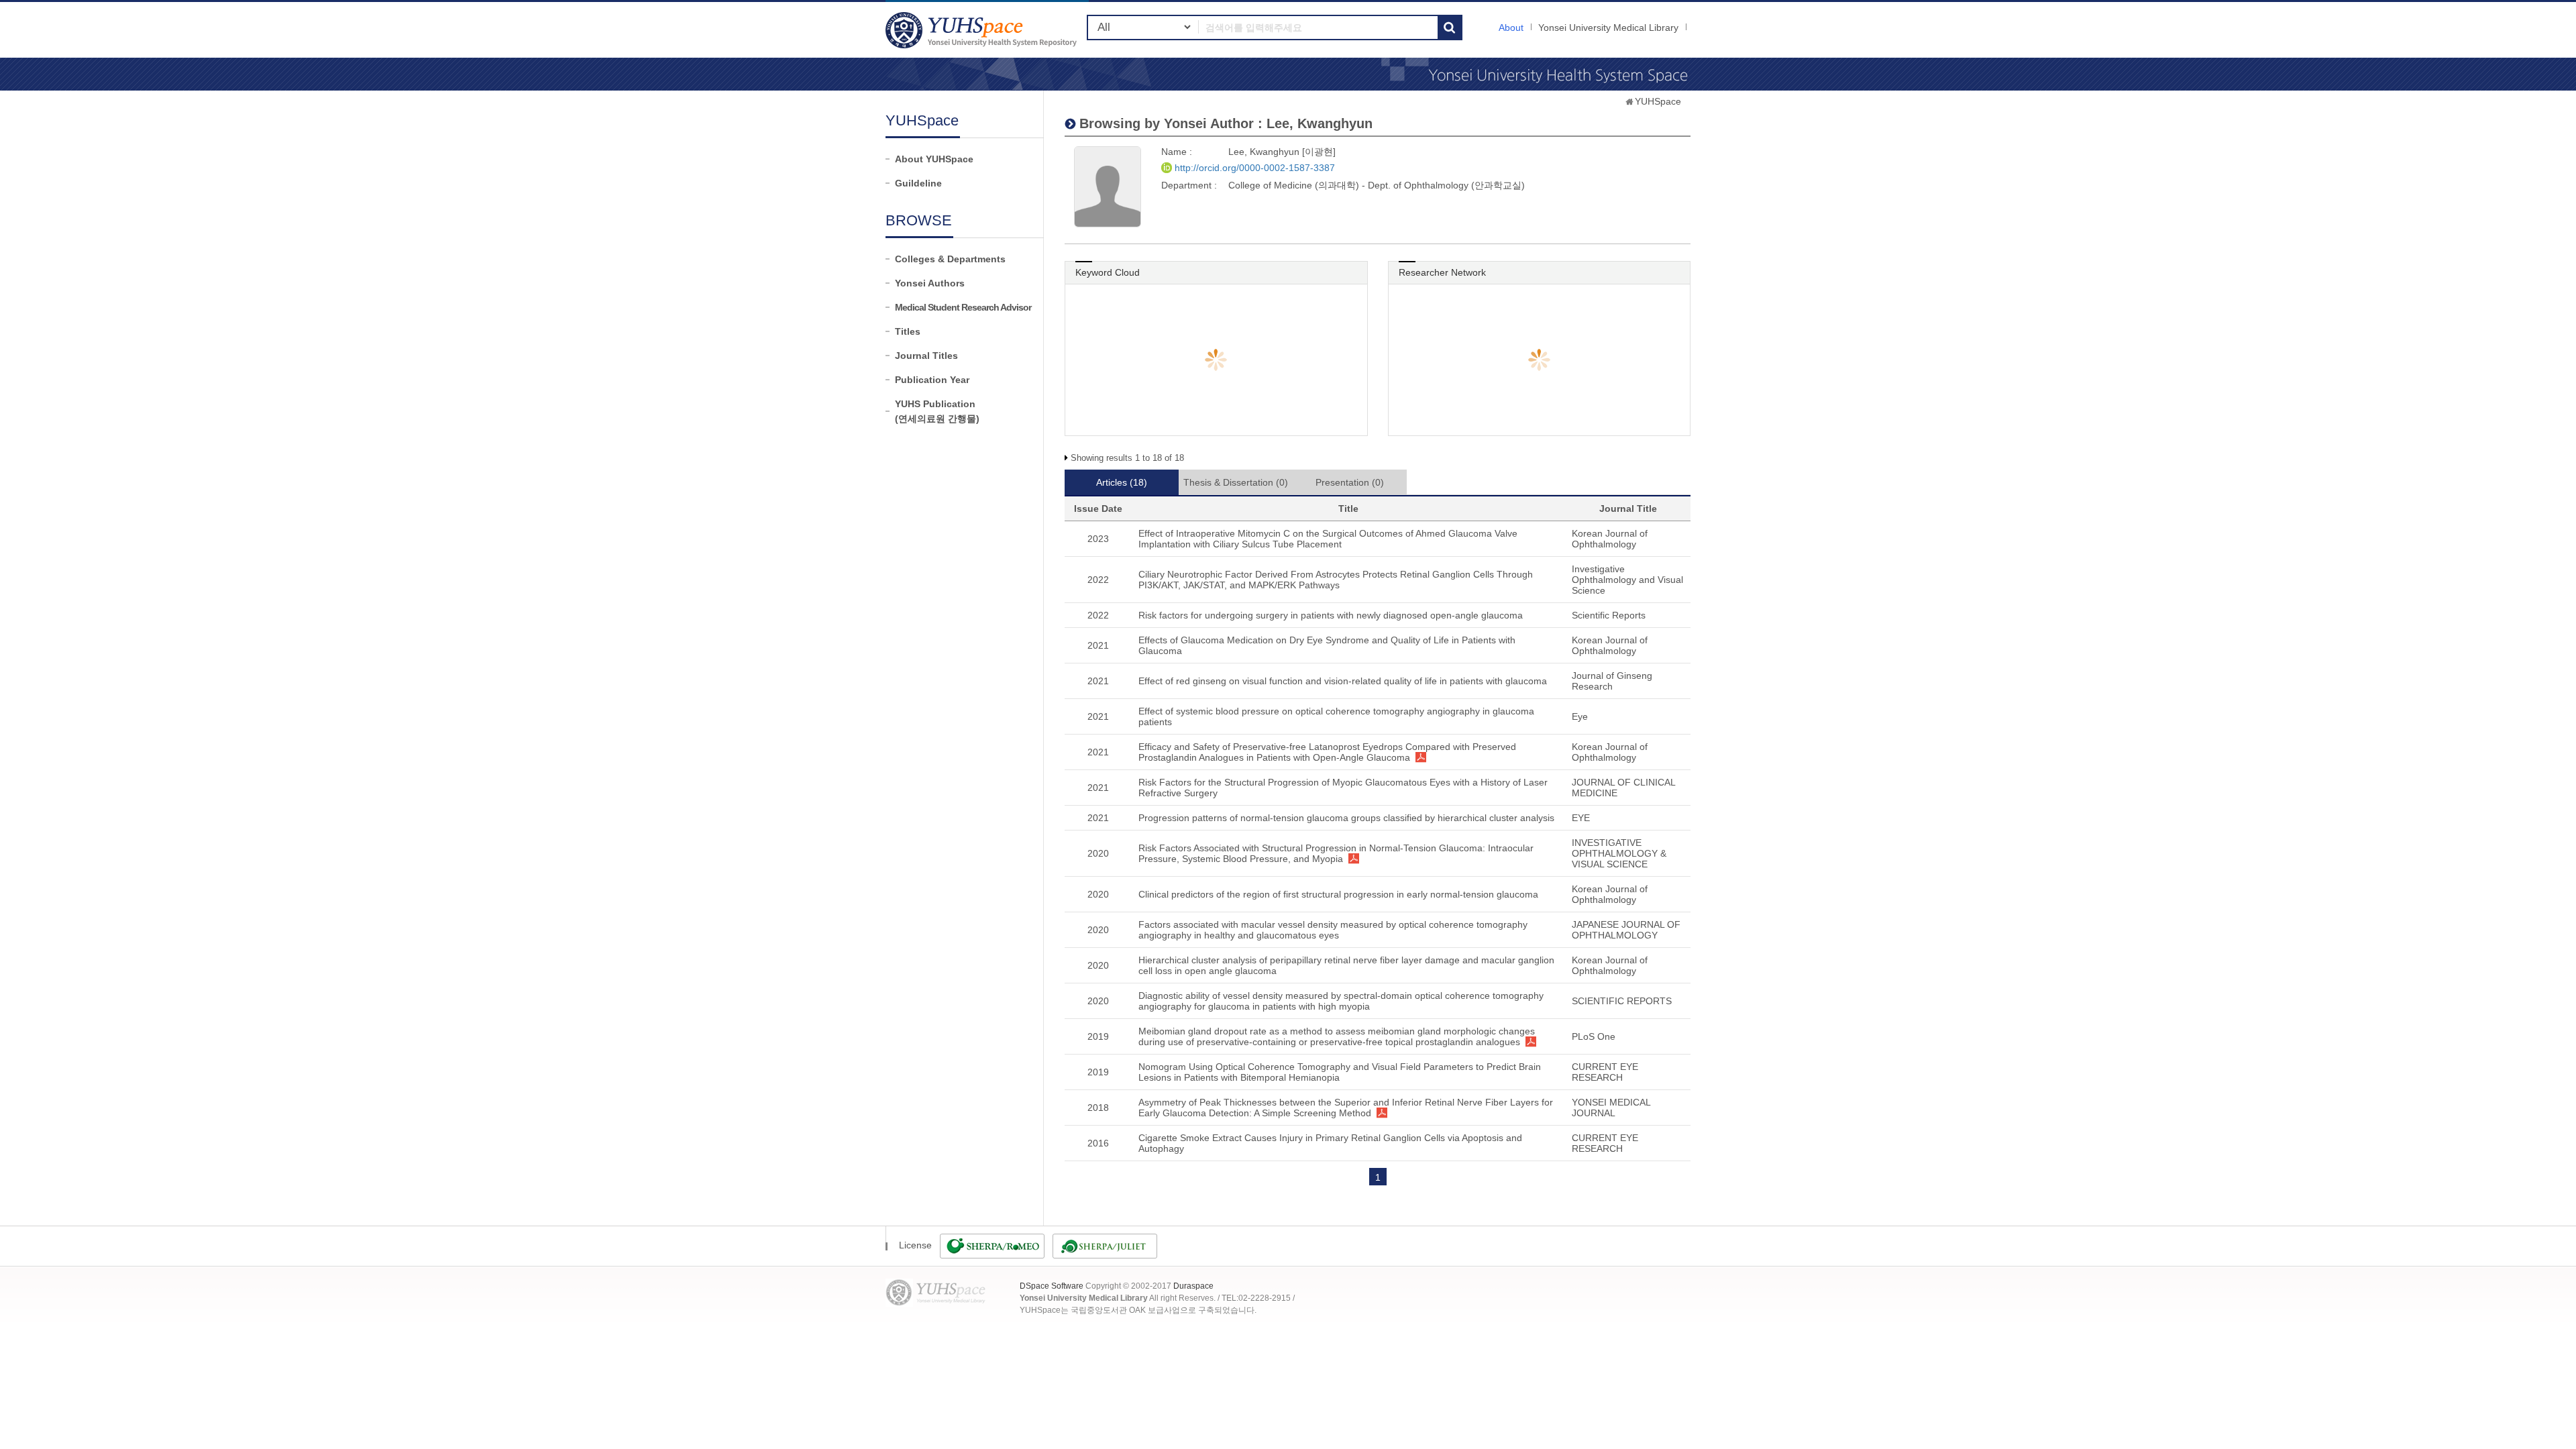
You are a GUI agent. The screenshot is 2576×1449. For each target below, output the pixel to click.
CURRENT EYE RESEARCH (1605, 1072)
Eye (1580, 716)
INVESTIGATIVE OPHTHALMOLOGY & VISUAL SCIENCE (1619, 853)
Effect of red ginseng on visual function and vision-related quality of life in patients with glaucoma (1343, 681)
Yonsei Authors (930, 283)
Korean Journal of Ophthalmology (1610, 539)
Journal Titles (926, 356)
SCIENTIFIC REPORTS (1622, 1001)
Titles (908, 331)
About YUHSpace (934, 159)
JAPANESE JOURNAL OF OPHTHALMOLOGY (1626, 930)
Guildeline (918, 183)
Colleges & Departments (950, 259)
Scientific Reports (1609, 615)
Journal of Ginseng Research (1612, 681)
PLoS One (1594, 1036)
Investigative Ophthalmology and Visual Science (1627, 580)
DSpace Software (1052, 1286)
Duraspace (1193, 1286)
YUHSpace (1658, 101)
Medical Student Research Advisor (963, 307)
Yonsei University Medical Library (1608, 28)
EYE (1581, 818)
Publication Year (932, 380)
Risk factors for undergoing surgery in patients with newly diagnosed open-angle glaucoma (1331, 615)
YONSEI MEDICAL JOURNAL (1611, 1108)
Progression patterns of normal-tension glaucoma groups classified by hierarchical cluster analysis (1346, 818)
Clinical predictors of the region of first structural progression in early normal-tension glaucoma (1338, 894)
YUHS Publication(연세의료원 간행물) (937, 411)
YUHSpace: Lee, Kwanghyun (983, 30)
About (1511, 28)
